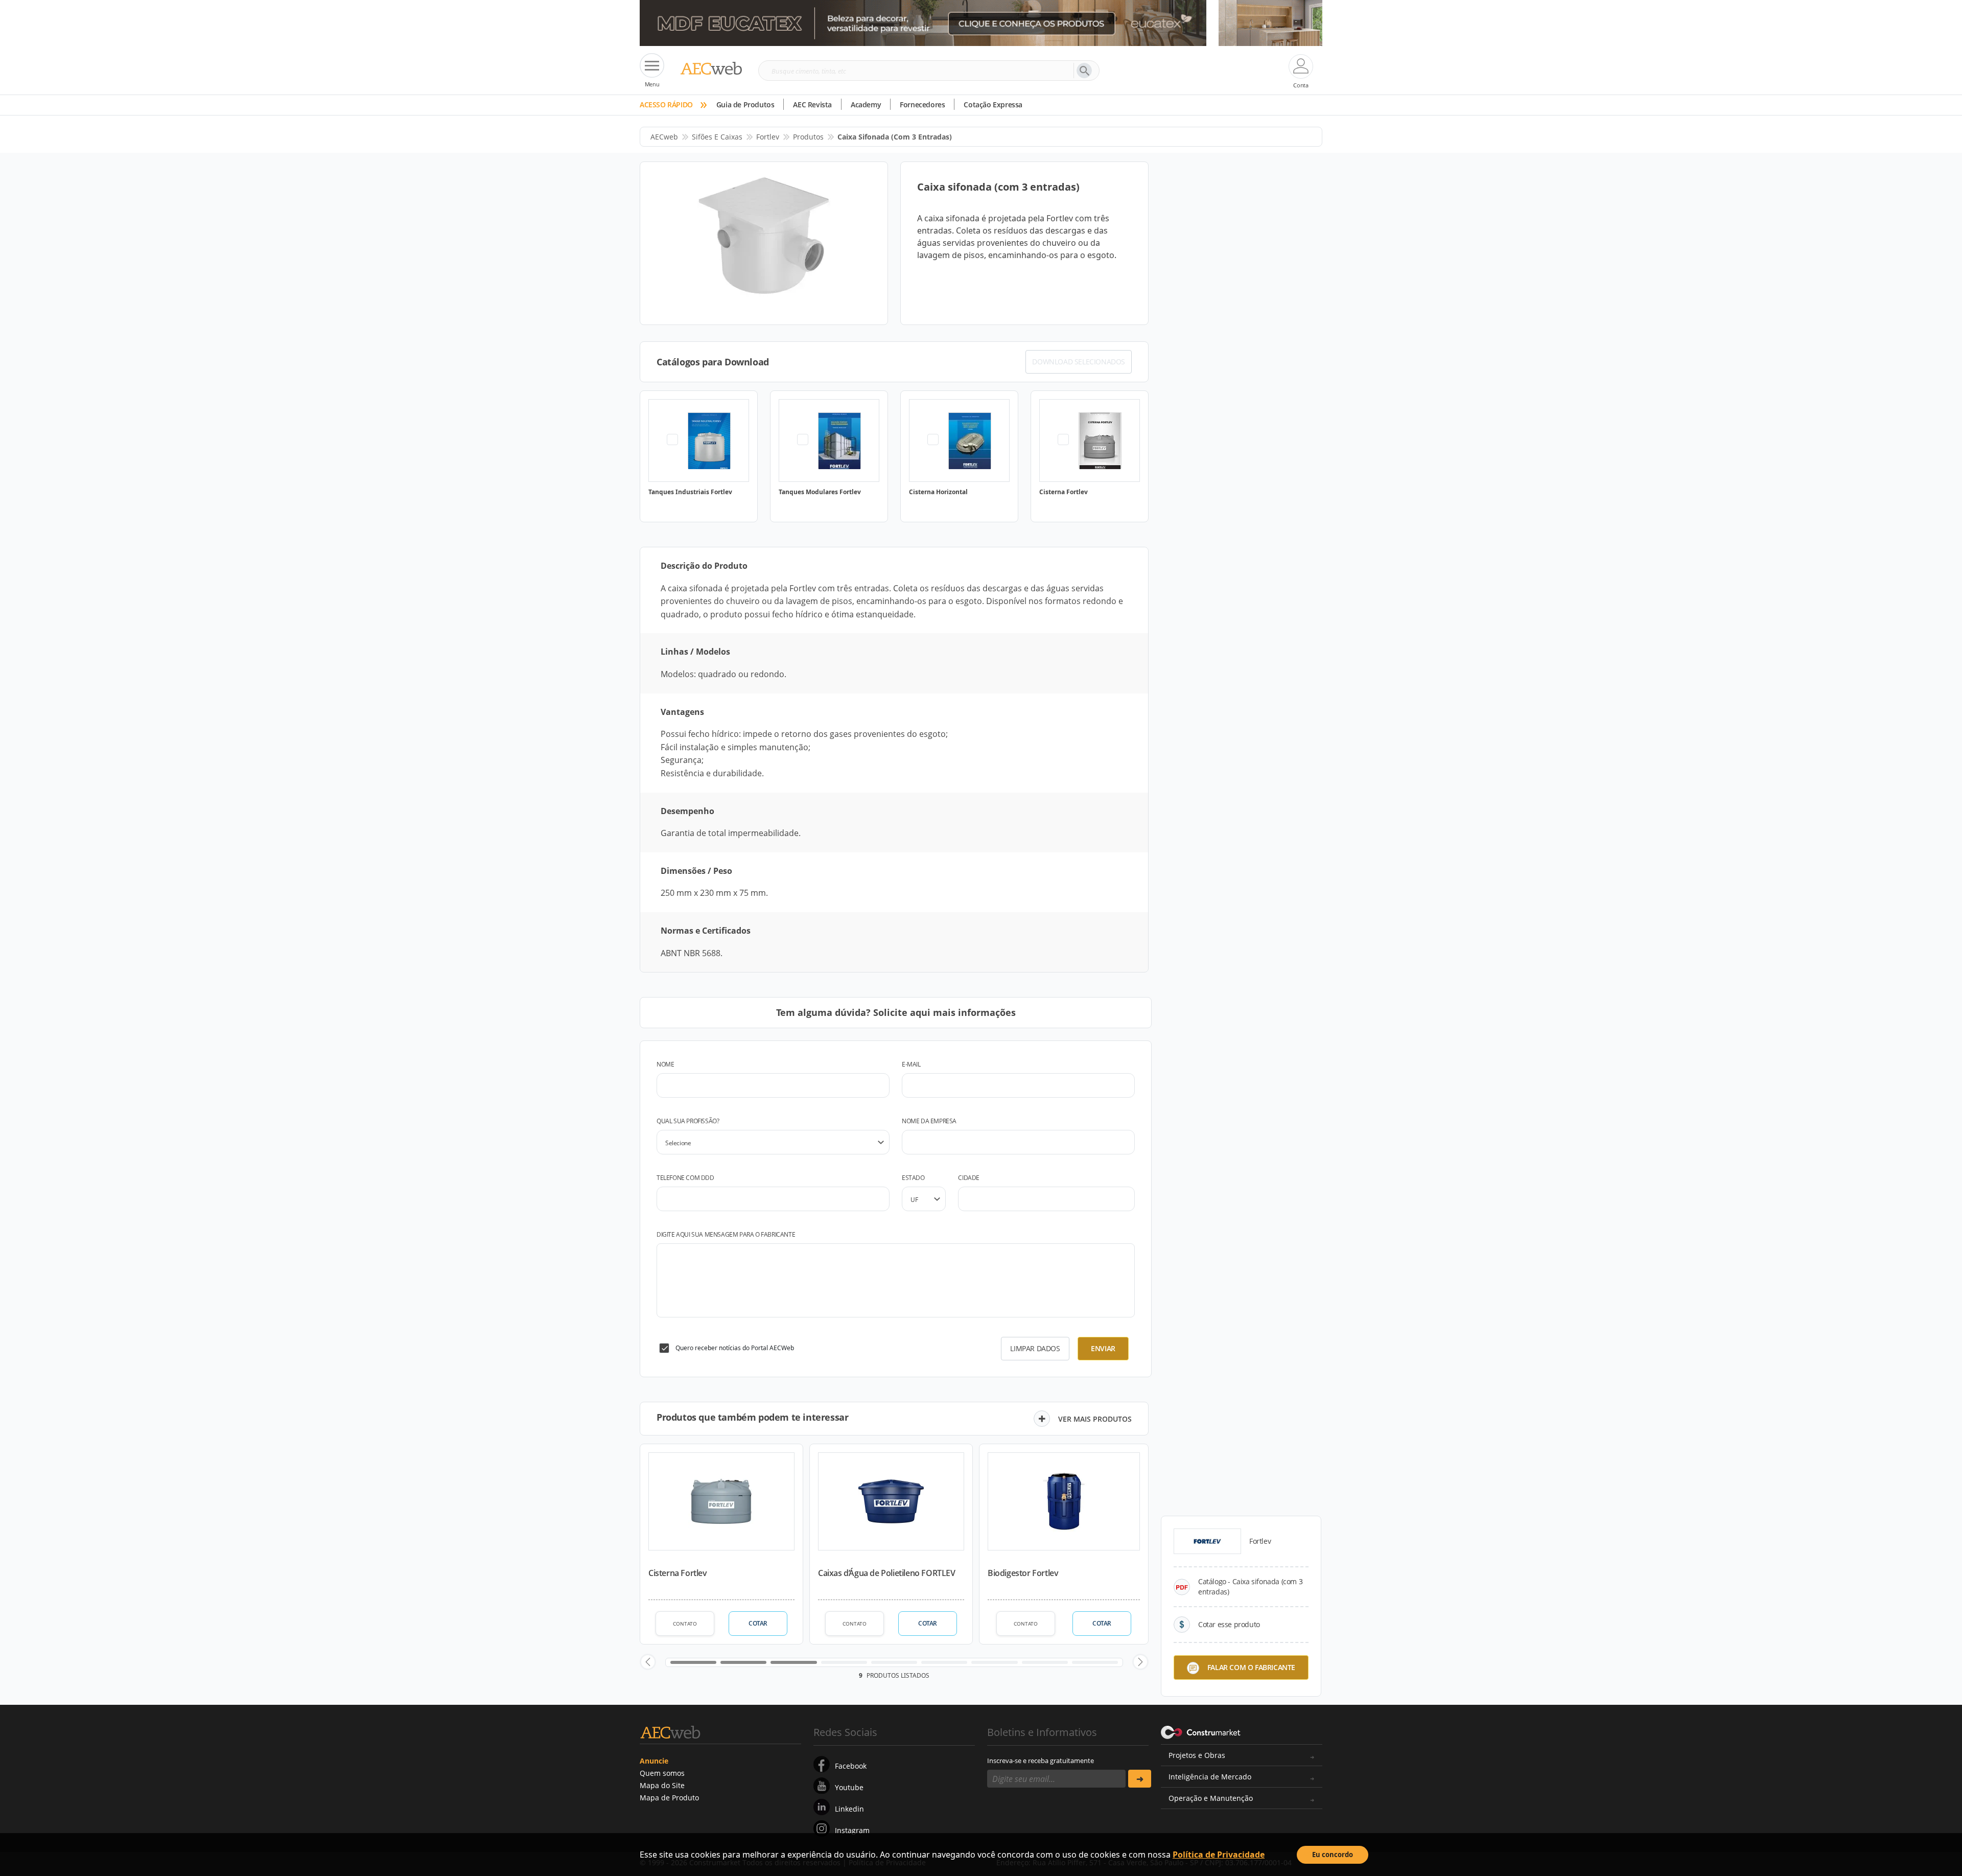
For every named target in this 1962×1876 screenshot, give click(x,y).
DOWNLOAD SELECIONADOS (1079, 362)
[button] (648, 1662)
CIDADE (969, 1178)
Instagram (852, 1830)
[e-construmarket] (1201, 1731)
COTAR (758, 1623)
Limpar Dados (1035, 1348)
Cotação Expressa (993, 105)
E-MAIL (911, 1064)
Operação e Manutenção (1211, 1798)
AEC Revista (812, 105)
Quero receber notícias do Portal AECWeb (735, 1348)
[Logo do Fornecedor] (1207, 1541)
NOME (665, 1064)
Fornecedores (922, 105)
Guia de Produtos (745, 105)
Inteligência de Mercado (1210, 1777)
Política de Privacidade (1219, 1855)
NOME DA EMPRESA (929, 1121)
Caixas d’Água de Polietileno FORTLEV (887, 1573)
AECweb (664, 137)
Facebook (851, 1766)
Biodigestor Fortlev (1023, 1573)
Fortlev (768, 137)
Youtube (849, 1787)
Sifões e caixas (717, 137)
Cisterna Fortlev (678, 1573)
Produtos (808, 137)
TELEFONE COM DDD (685, 1178)
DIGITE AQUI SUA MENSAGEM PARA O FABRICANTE (726, 1234)
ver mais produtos (1095, 1419)
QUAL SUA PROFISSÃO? (688, 1121)
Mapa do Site (662, 1785)
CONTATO (685, 1624)
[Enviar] (1140, 1779)
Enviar (1103, 1348)
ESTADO (913, 1178)
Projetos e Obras (1197, 1755)
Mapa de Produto (669, 1798)
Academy (866, 105)
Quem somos (662, 1773)
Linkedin (849, 1809)
